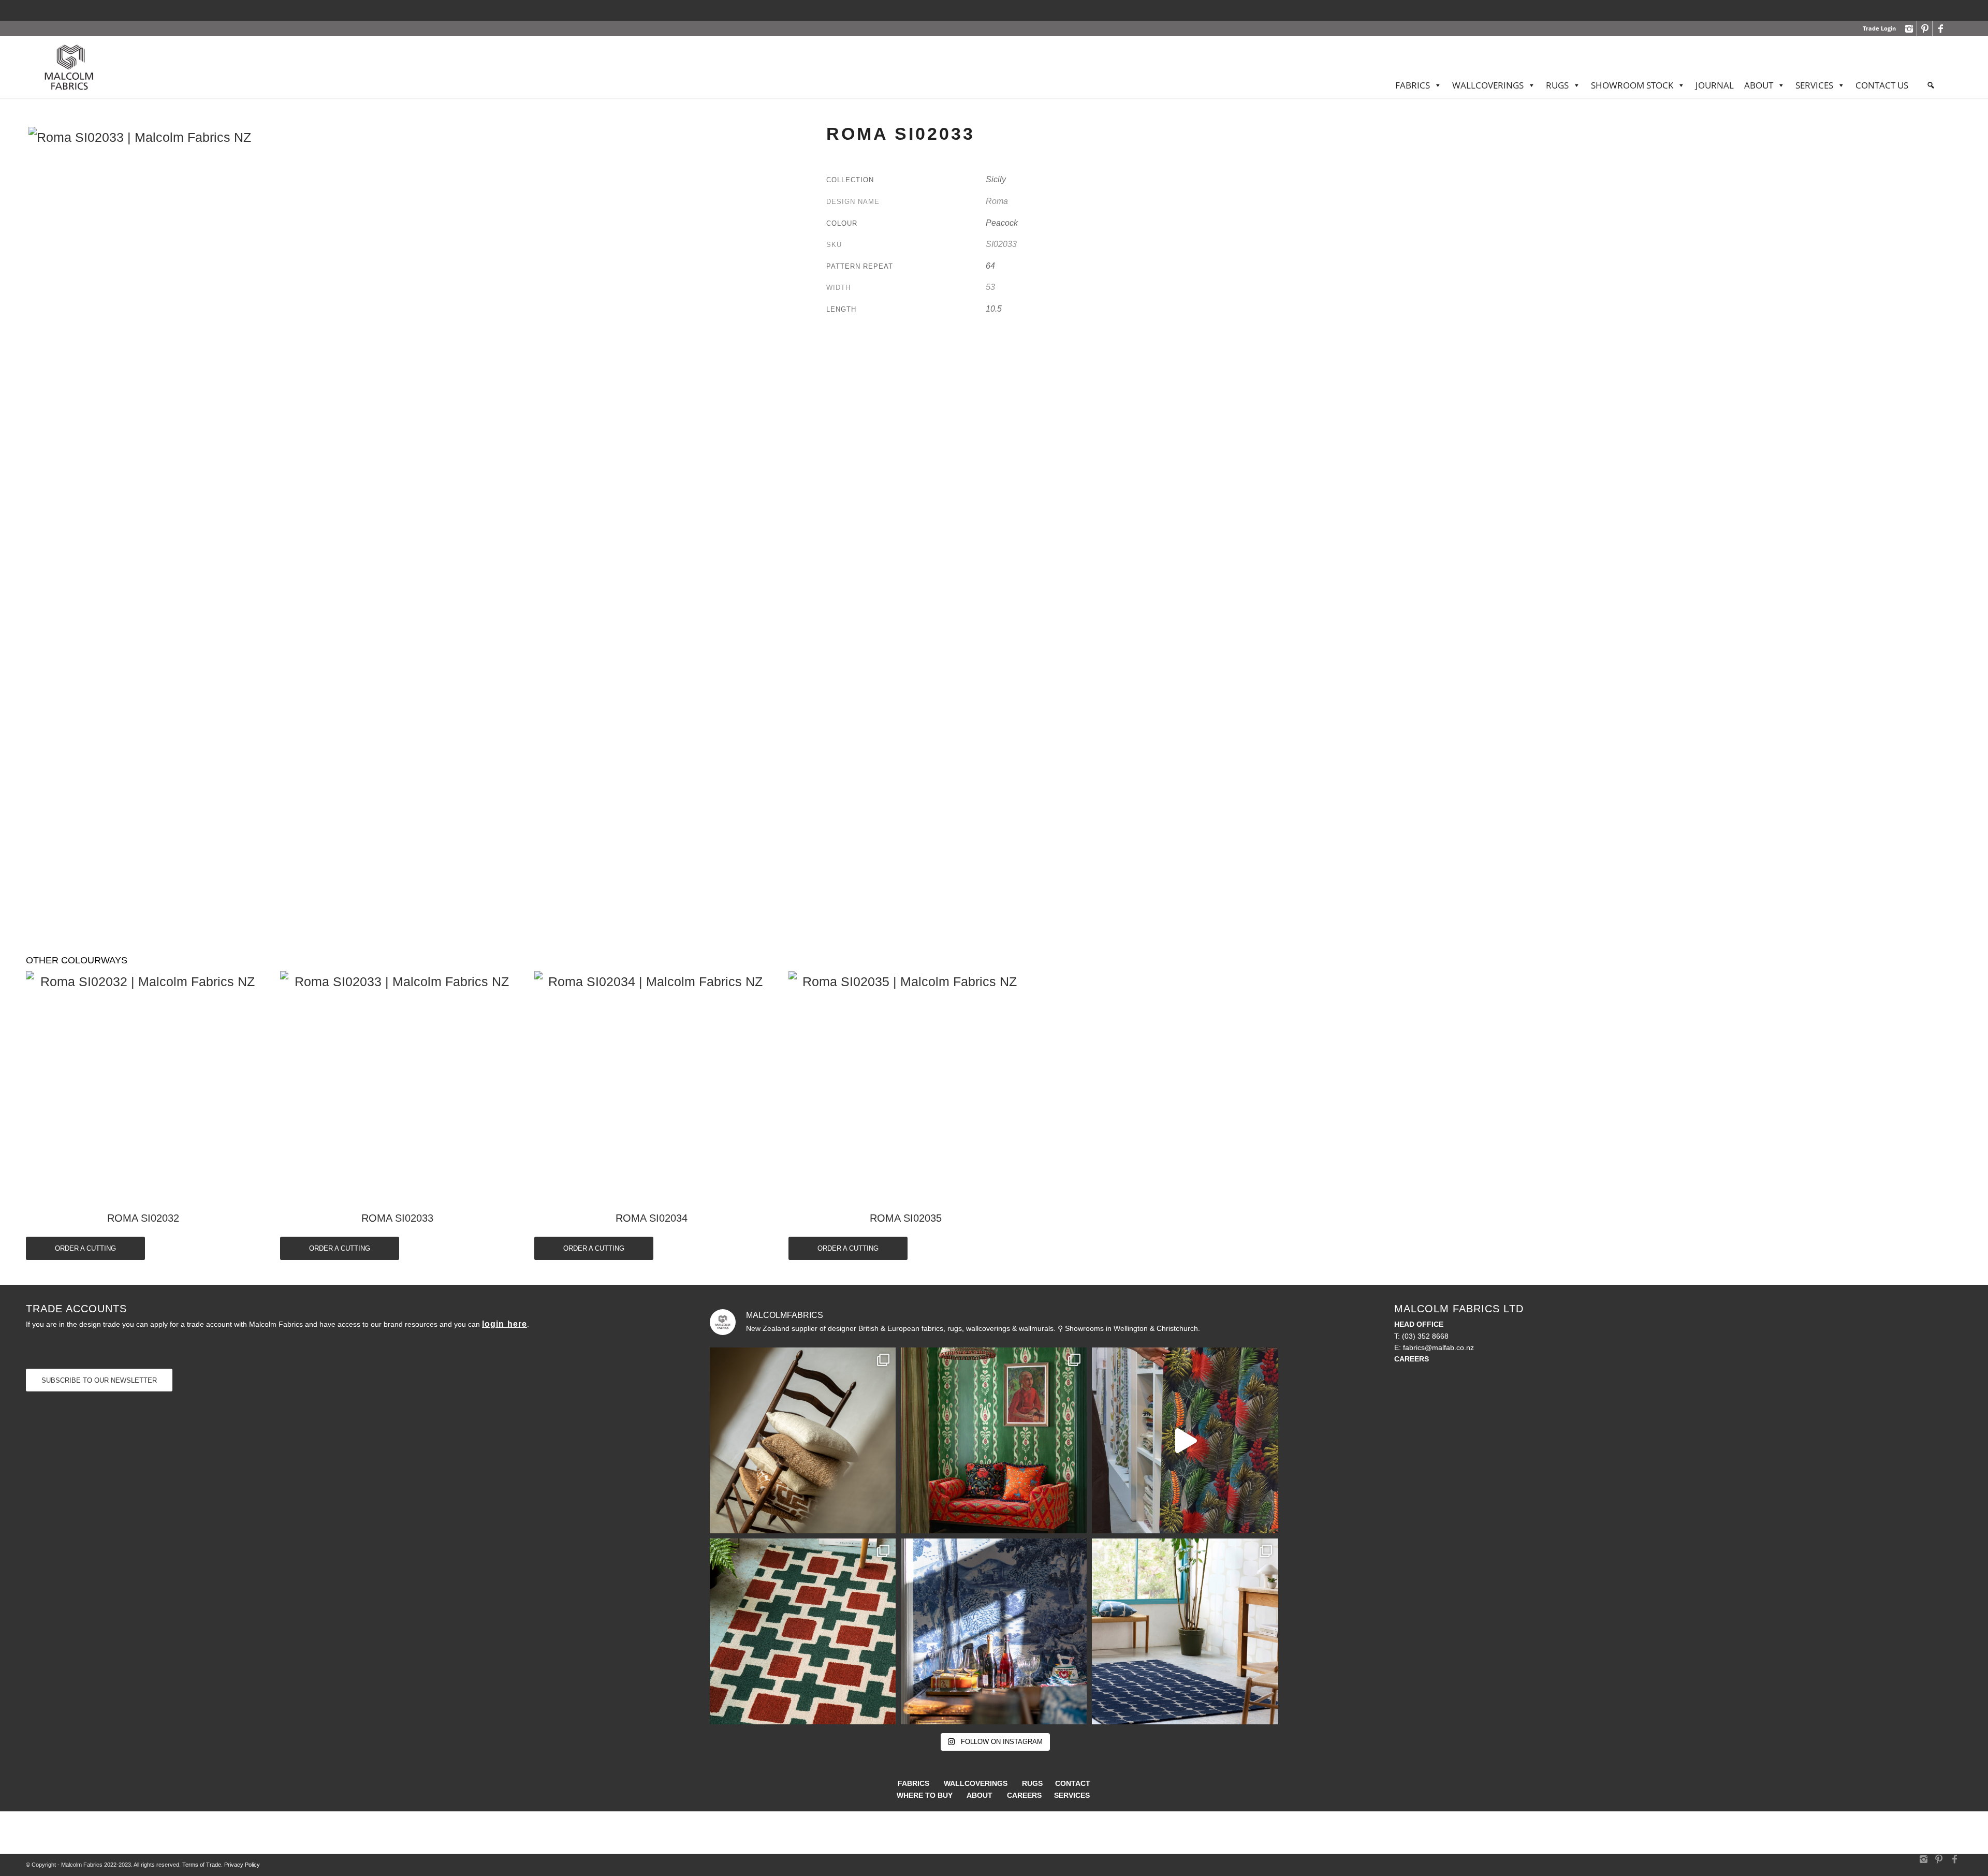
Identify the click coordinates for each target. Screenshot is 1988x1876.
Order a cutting (85, 1248)
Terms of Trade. (202, 1865)
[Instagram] (1909, 28)
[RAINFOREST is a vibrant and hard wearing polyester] (1185, 1440)
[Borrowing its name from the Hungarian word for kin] (994, 1440)
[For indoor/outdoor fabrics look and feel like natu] (803, 1440)
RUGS (1032, 1783)
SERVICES (1814, 85)
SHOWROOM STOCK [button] (1632, 85)
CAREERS (1024, 1795)
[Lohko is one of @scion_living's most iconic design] (1185, 1631)
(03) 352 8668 (1425, 1336)
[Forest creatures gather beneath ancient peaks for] (994, 1631)
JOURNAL (1715, 85)
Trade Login (1879, 28)
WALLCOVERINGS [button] (1488, 85)
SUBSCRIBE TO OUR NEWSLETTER (99, 1380)
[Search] (1931, 85)
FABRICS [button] (1413, 85)
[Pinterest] (1925, 28)
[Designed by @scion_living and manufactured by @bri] (803, 1631)
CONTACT (1073, 1783)
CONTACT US (1882, 85)
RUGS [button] (1557, 85)
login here (505, 1324)
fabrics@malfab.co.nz (1438, 1347)
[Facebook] (1940, 28)
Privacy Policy (242, 1865)
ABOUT (1759, 85)
